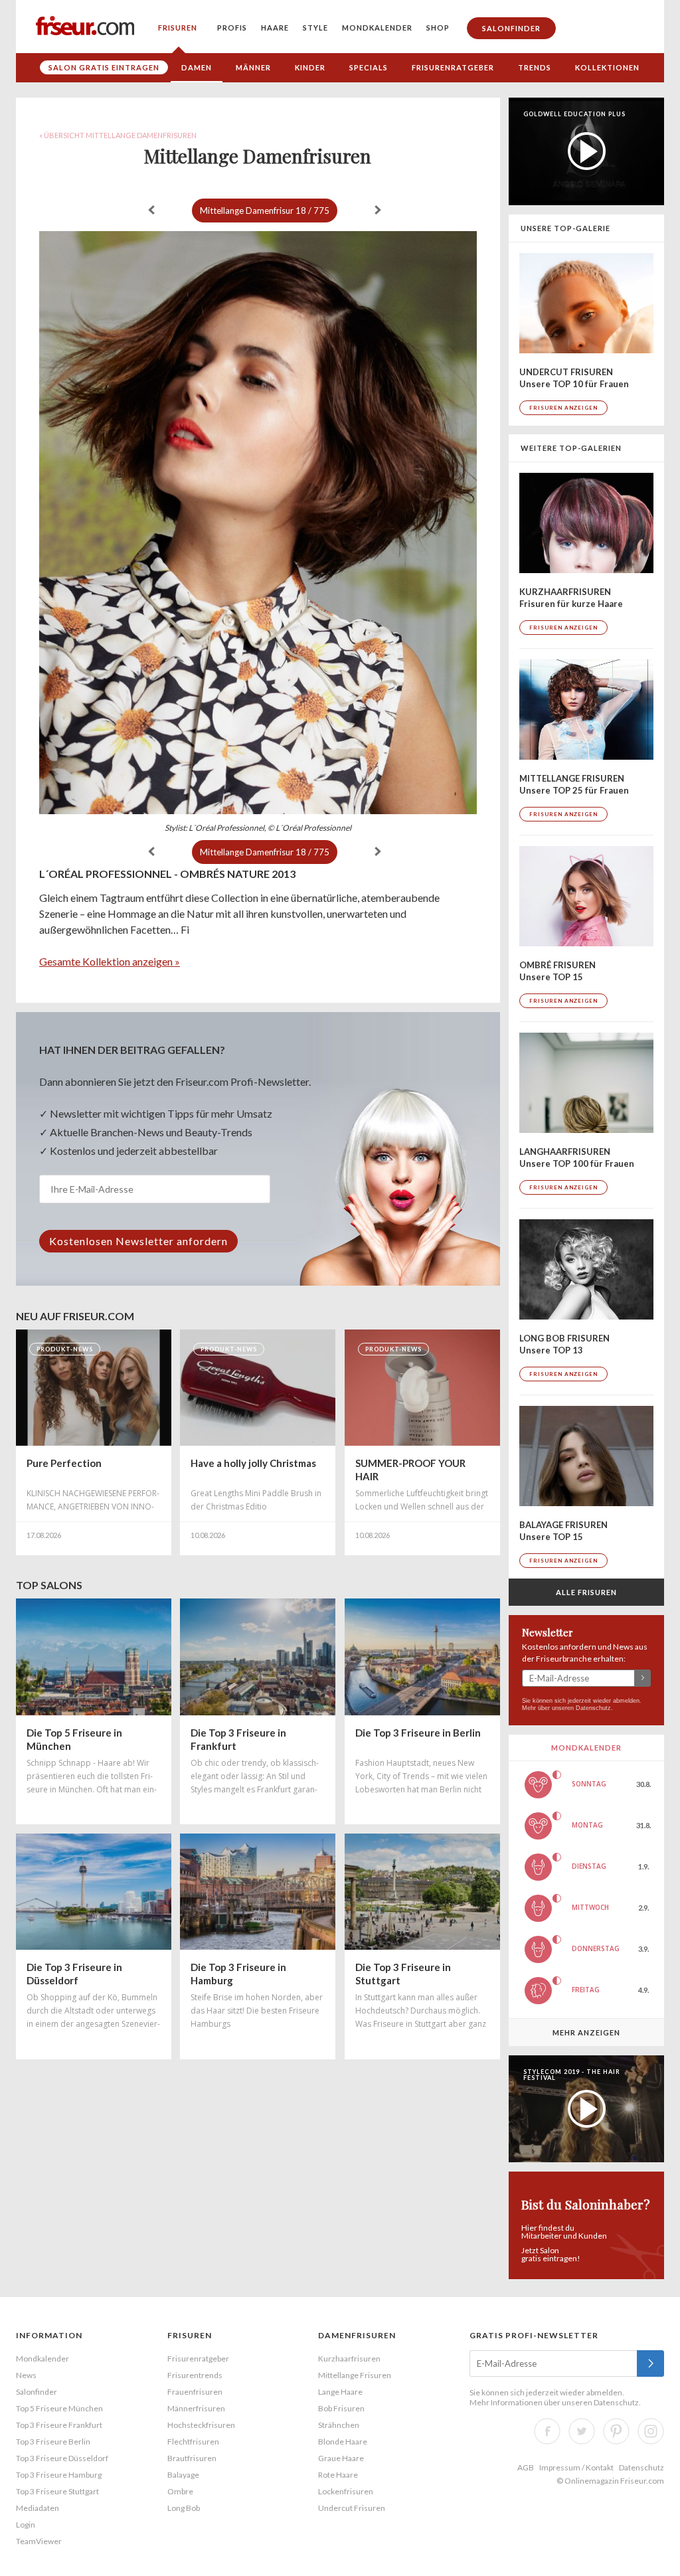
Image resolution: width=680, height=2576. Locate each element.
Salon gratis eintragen (104, 67)
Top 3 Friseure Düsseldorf (62, 2458)
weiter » (378, 210)
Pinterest (616, 2431)
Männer (253, 67)
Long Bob (184, 2508)
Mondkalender (377, 28)
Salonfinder (511, 28)
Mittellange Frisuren (355, 2375)
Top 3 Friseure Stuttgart (57, 2491)
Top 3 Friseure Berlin (53, 2442)
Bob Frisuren (341, 2408)
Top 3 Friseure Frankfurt (59, 2425)
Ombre (180, 2491)
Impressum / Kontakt (576, 2467)
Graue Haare (341, 2458)
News (26, 2375)
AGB (526, 2467)
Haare (275, 28)
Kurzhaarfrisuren (349, 2359)
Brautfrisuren (192, 2458)
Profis (232, 28)
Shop (438, 28)
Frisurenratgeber (453, 67)
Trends (535, 67)
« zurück (151, 210)
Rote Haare (338, 2475)
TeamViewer (39, 2541)
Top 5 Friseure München (59, 2408)
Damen (197, 67)
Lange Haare (340, 2392)
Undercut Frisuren (352, 2508)
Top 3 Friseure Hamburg (59, 2475)
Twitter (582, 2431)
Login (26, 2525)
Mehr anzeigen (586, 2032)
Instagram (651, 2431)
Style (315, 28)
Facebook (547, 2431)
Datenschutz (593, 1708)
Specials (369, 67)
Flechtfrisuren (193, 2442)
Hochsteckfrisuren (201, 2425)
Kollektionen (607, 67)
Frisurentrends (195, 2375)
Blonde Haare (343, 2442)
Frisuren (178, 28)
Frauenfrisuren (195, 2392)
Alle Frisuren (586, 1592)
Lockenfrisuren (346, 2491)
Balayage (183, 2475)
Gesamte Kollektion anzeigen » (110, 961)
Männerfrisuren (196, 2408)
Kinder (310, 67)
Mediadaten (38, 2508)
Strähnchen (339, 2425)
